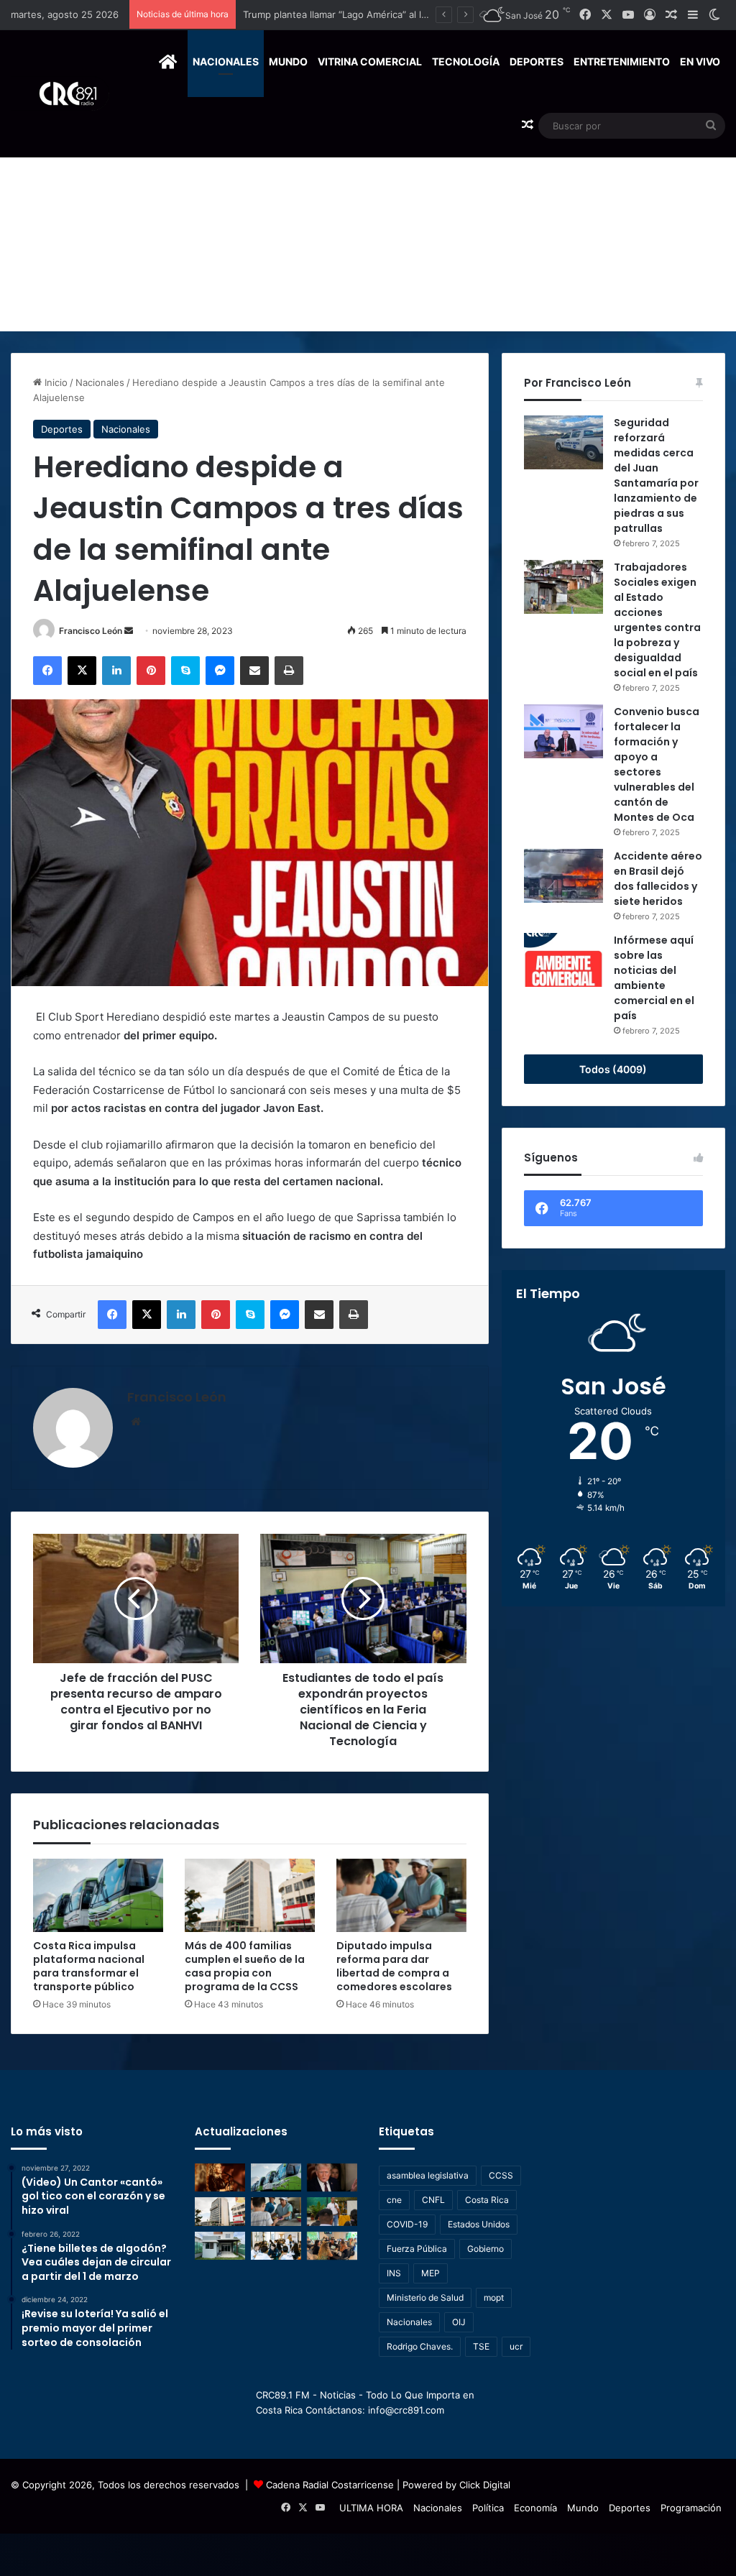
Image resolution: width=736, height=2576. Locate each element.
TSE (481, 2346)
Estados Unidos (479, 2224)
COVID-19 (407, 2224)
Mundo (288, 61)
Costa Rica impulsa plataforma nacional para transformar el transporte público (89, 1966)
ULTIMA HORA (371, 2508)
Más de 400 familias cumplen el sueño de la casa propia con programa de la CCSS (426, 14)
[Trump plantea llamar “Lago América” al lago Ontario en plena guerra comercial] (332, 2177)
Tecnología (466, 61)
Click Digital (485, 2485)
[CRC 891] (60, 94)
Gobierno (486, 2249)
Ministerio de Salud (425, 2297)
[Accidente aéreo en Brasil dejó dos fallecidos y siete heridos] (563, 876)
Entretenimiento (622, 61)
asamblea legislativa (428, 2175)
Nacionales (226, 61)
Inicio (55, 382)
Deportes (537, 61)
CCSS (501, 2175)
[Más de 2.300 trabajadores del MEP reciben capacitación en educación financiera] (332, 2211)
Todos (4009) (613, 1069)
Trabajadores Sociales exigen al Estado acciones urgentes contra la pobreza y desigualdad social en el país (657, 620)
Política (488, 2508)
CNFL (433, 2200)
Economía (535, 2508)
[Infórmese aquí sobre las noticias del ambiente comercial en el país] (563, 960)
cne (394, 2200)
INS (394, 2273)
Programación (691, 2508)
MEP (431, 2273)
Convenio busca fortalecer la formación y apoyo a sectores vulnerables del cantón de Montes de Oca (657, 764)
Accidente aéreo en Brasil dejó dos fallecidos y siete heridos (658, 879)
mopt (494, 2297)
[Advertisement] (368, 224)
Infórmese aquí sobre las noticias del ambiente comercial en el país (654, 978)
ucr (516, 2346)
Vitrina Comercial (370, 61)
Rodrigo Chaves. (420, 2346)
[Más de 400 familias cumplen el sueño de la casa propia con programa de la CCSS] (250, 1895)
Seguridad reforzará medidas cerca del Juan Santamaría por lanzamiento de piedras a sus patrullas (656, 475)
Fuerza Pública (417, 2249)
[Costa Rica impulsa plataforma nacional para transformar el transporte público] (98, 1895)
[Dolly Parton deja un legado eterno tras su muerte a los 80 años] (220, 2177)
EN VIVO (700, 61)
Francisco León (91, 631)
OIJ (459, 2322)
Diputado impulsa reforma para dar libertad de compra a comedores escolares (394, 1966)
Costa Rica (487, 2200)
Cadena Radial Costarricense (330, 2485)
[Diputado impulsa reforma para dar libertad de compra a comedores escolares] (401, 1895)
